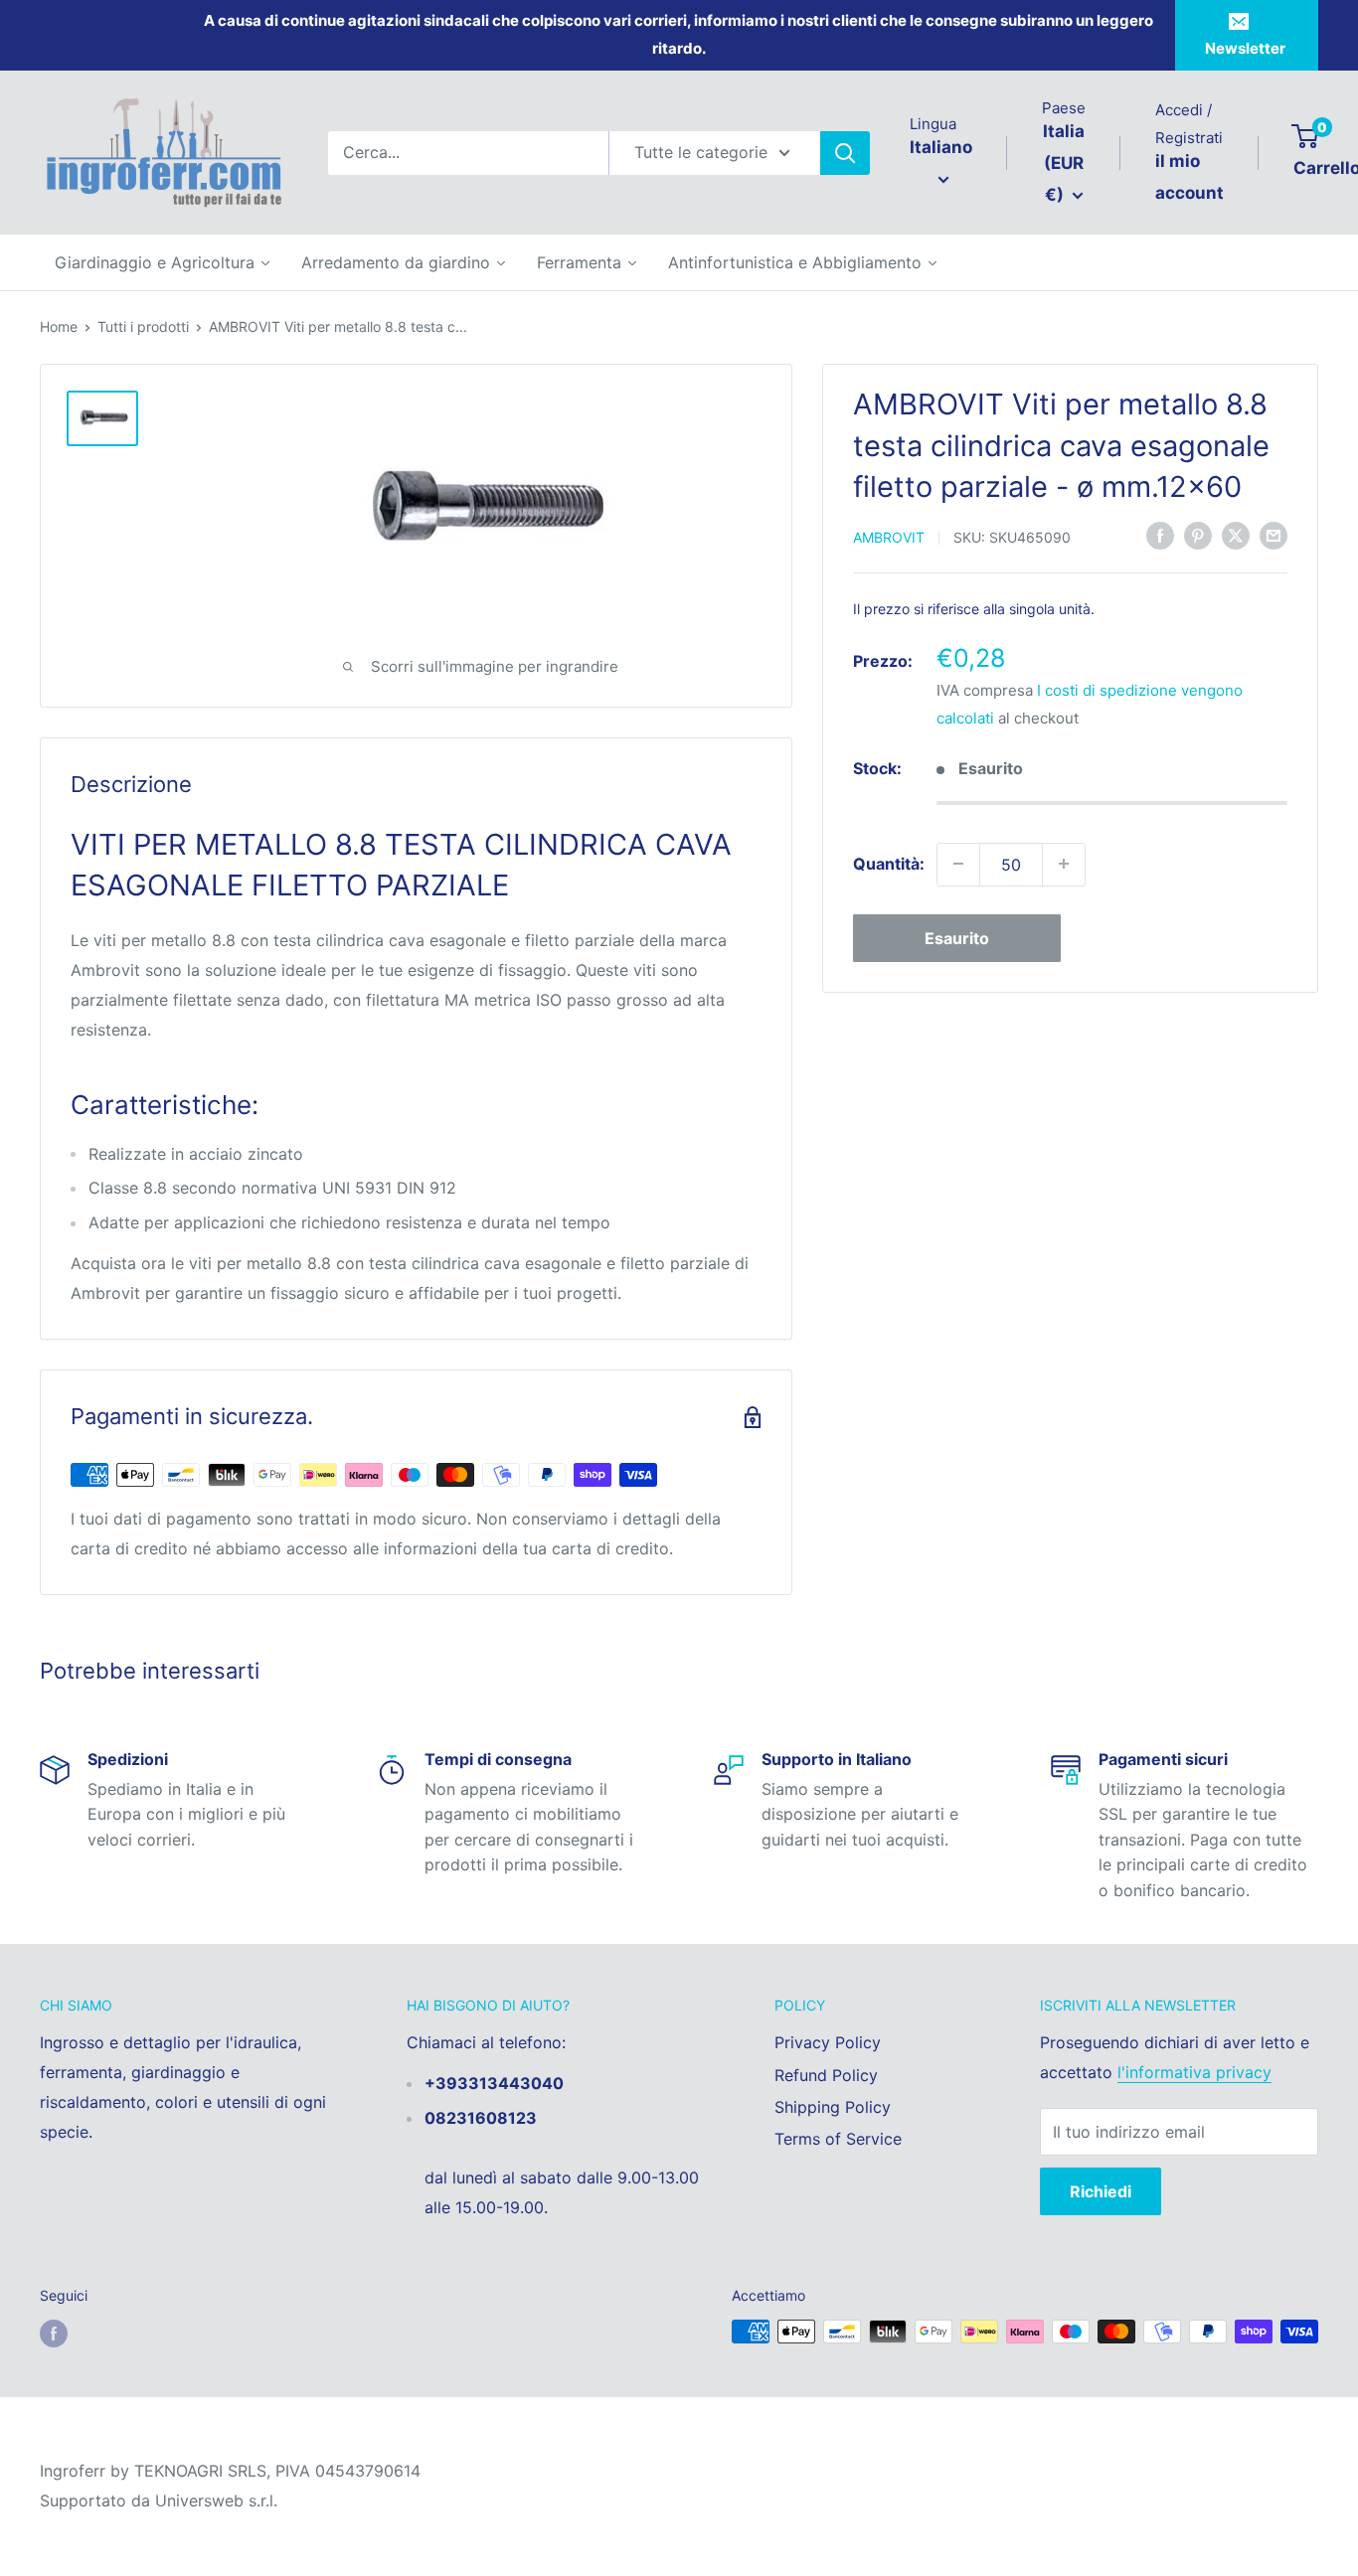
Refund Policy (826, 2075)
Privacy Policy (828, 2042)
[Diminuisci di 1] (958, 864)
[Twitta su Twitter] (1236, 535)
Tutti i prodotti (143, 326)
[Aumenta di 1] (1064, 864)
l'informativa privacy (1194, 2072)
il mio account (1189, 177)
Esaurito (957, 937)
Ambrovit (889, 536)
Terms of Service (838, 2139)
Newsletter (1245, 48)
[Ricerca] (845, 153)
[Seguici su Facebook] (54, 2334)
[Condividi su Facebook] (1160, 535)
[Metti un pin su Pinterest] (1198, 535)
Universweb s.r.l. (216, 2500)
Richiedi (1101, 2191)
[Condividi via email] (1273, 535)
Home (59, 326)
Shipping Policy (833, 2107)
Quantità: (889, 863)
